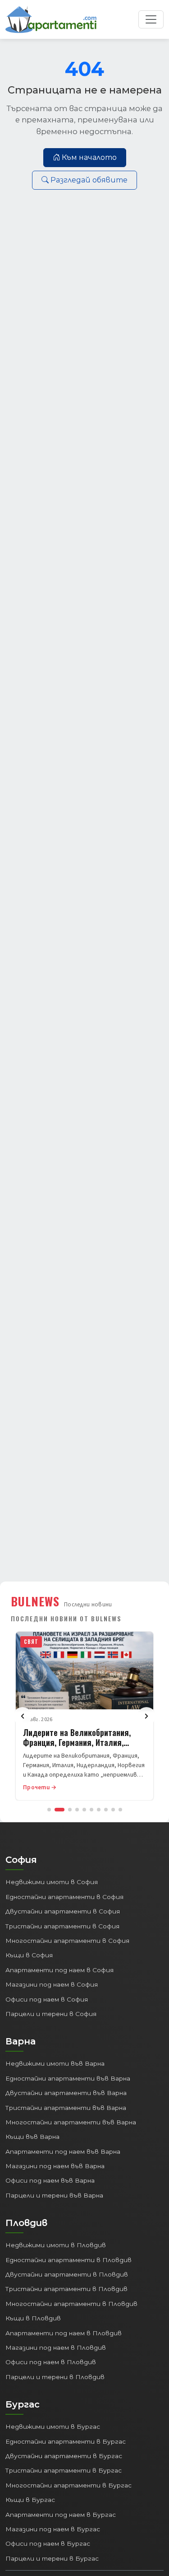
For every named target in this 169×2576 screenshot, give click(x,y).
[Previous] (23, 1716)
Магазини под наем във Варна (55, 2166)
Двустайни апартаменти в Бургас (64, 2456)
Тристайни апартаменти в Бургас (64, 2470)
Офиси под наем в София (47, 1999)
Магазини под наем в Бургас (53, 2529)
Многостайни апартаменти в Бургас (69, 2485)
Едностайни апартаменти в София (64, 1897)
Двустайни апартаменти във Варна (66, 2093)
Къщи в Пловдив (33, 2318)
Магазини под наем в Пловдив (56, 2347)
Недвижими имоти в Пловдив (56, 2245)
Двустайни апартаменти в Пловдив (67, 2274)
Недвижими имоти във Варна (55, 2063)
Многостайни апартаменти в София (67, 1941)
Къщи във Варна (32, 2137)
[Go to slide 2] (59, 1810)
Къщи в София (29, 1955)
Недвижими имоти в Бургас (53, 2427)
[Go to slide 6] (91, 1810)
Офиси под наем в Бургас (48, 2543)
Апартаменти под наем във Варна (63, 2151)
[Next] (146, 1716)
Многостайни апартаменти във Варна (71, 2122)
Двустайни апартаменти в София (63, 1911)
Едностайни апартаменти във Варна (68, 2078)
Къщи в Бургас (30, 2500)
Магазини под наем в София (52, 1984)
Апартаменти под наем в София (59, 1970)
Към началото (89, 157)
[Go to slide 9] (113, 1810)
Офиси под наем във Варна (50, 2180)
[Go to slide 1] (49, 1810)
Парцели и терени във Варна (54, 2195)
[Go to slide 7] (99, 1810)
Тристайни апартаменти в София (62, 1926)
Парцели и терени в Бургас (52, 2558)
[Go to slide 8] (106, 1810)
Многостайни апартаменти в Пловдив (71, 2304)
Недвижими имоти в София (52, 1882)
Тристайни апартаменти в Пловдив (66, 2289)
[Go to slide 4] (77, 1810)
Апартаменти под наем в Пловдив (64, 2333)
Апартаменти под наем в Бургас (61, 2515)
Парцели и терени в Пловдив (55, 2377)
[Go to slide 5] (84, 1810)
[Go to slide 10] (120, 1810)
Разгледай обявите (89, 180)
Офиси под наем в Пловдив (51, 2362)
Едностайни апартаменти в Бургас (66, 2441)
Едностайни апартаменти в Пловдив (69, 2260)
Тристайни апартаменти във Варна (66, 2108)
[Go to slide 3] (70, 1810)
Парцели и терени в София (51, 2014)
